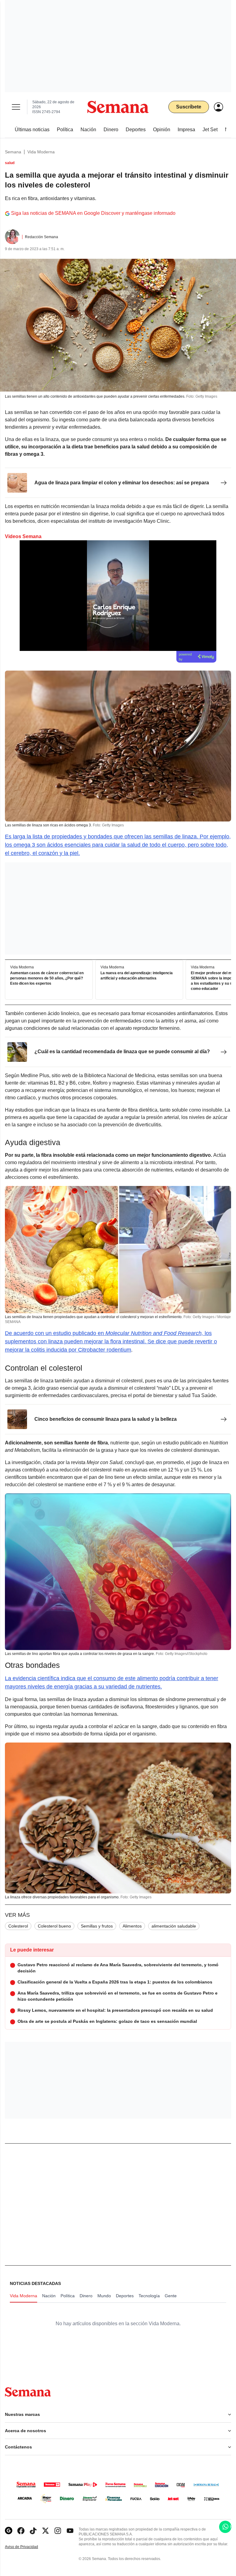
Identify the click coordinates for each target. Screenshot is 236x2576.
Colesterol (18, 1926)
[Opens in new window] (21, 2531)
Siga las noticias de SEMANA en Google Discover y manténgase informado (93, 213)
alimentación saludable (174, 1926)
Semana (13, 152)
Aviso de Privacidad (28, 2547)
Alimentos (132, 1926)
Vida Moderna (41, 152)
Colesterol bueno (54, 1926)
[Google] (9, 2531)
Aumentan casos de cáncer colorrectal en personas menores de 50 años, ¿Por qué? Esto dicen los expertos (47, 978)
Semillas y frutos (97, 1926)
